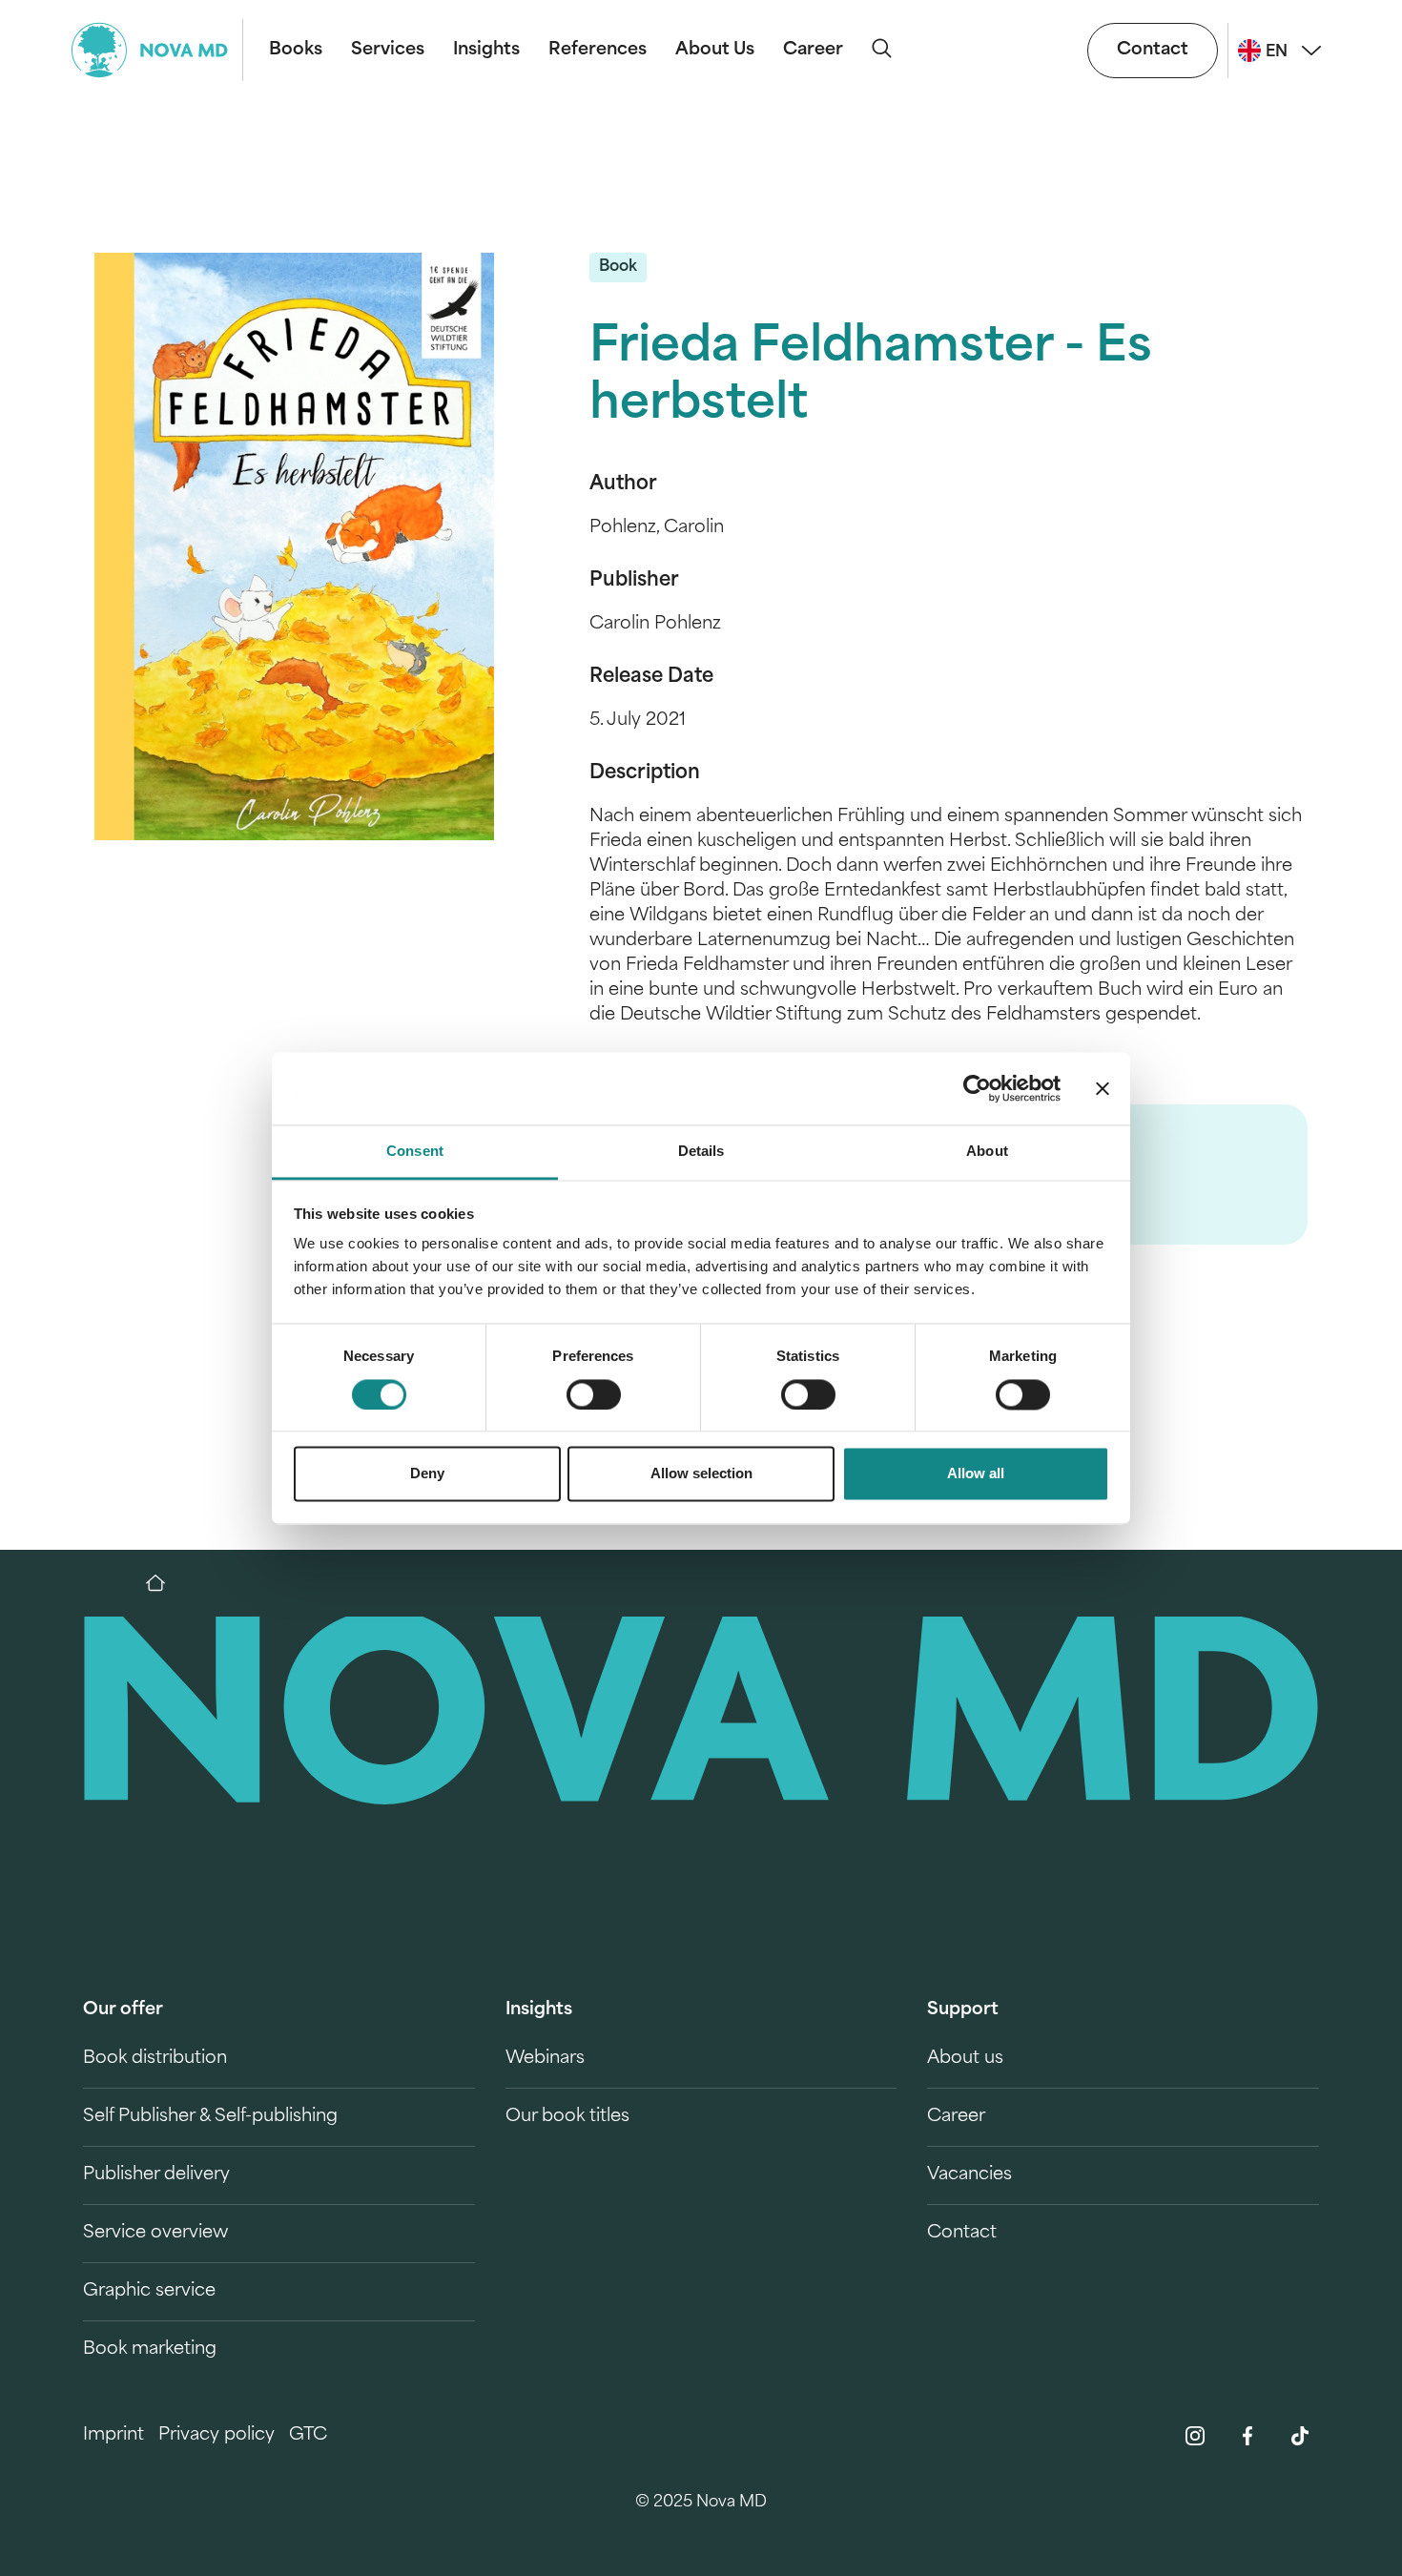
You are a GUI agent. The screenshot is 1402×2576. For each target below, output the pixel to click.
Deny (427, 1474)
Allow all (976, 1474)
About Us (715, 51)
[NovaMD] (165, 1583)
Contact (1153, 51)
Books (296, 51)
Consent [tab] (415, 1152)
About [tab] (987, 1152)
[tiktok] (1300, 2436)
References (598, 51)
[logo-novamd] (157, 50)
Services (388, 51)
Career (813, 51)
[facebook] (1247, 2436)
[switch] (594, 1394)
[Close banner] (1103, 1088)
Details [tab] (701, 1152)
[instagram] (1195, 2436)
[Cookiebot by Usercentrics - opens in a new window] (977, 1088)
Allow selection (701, 1474)
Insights (486, 51)
